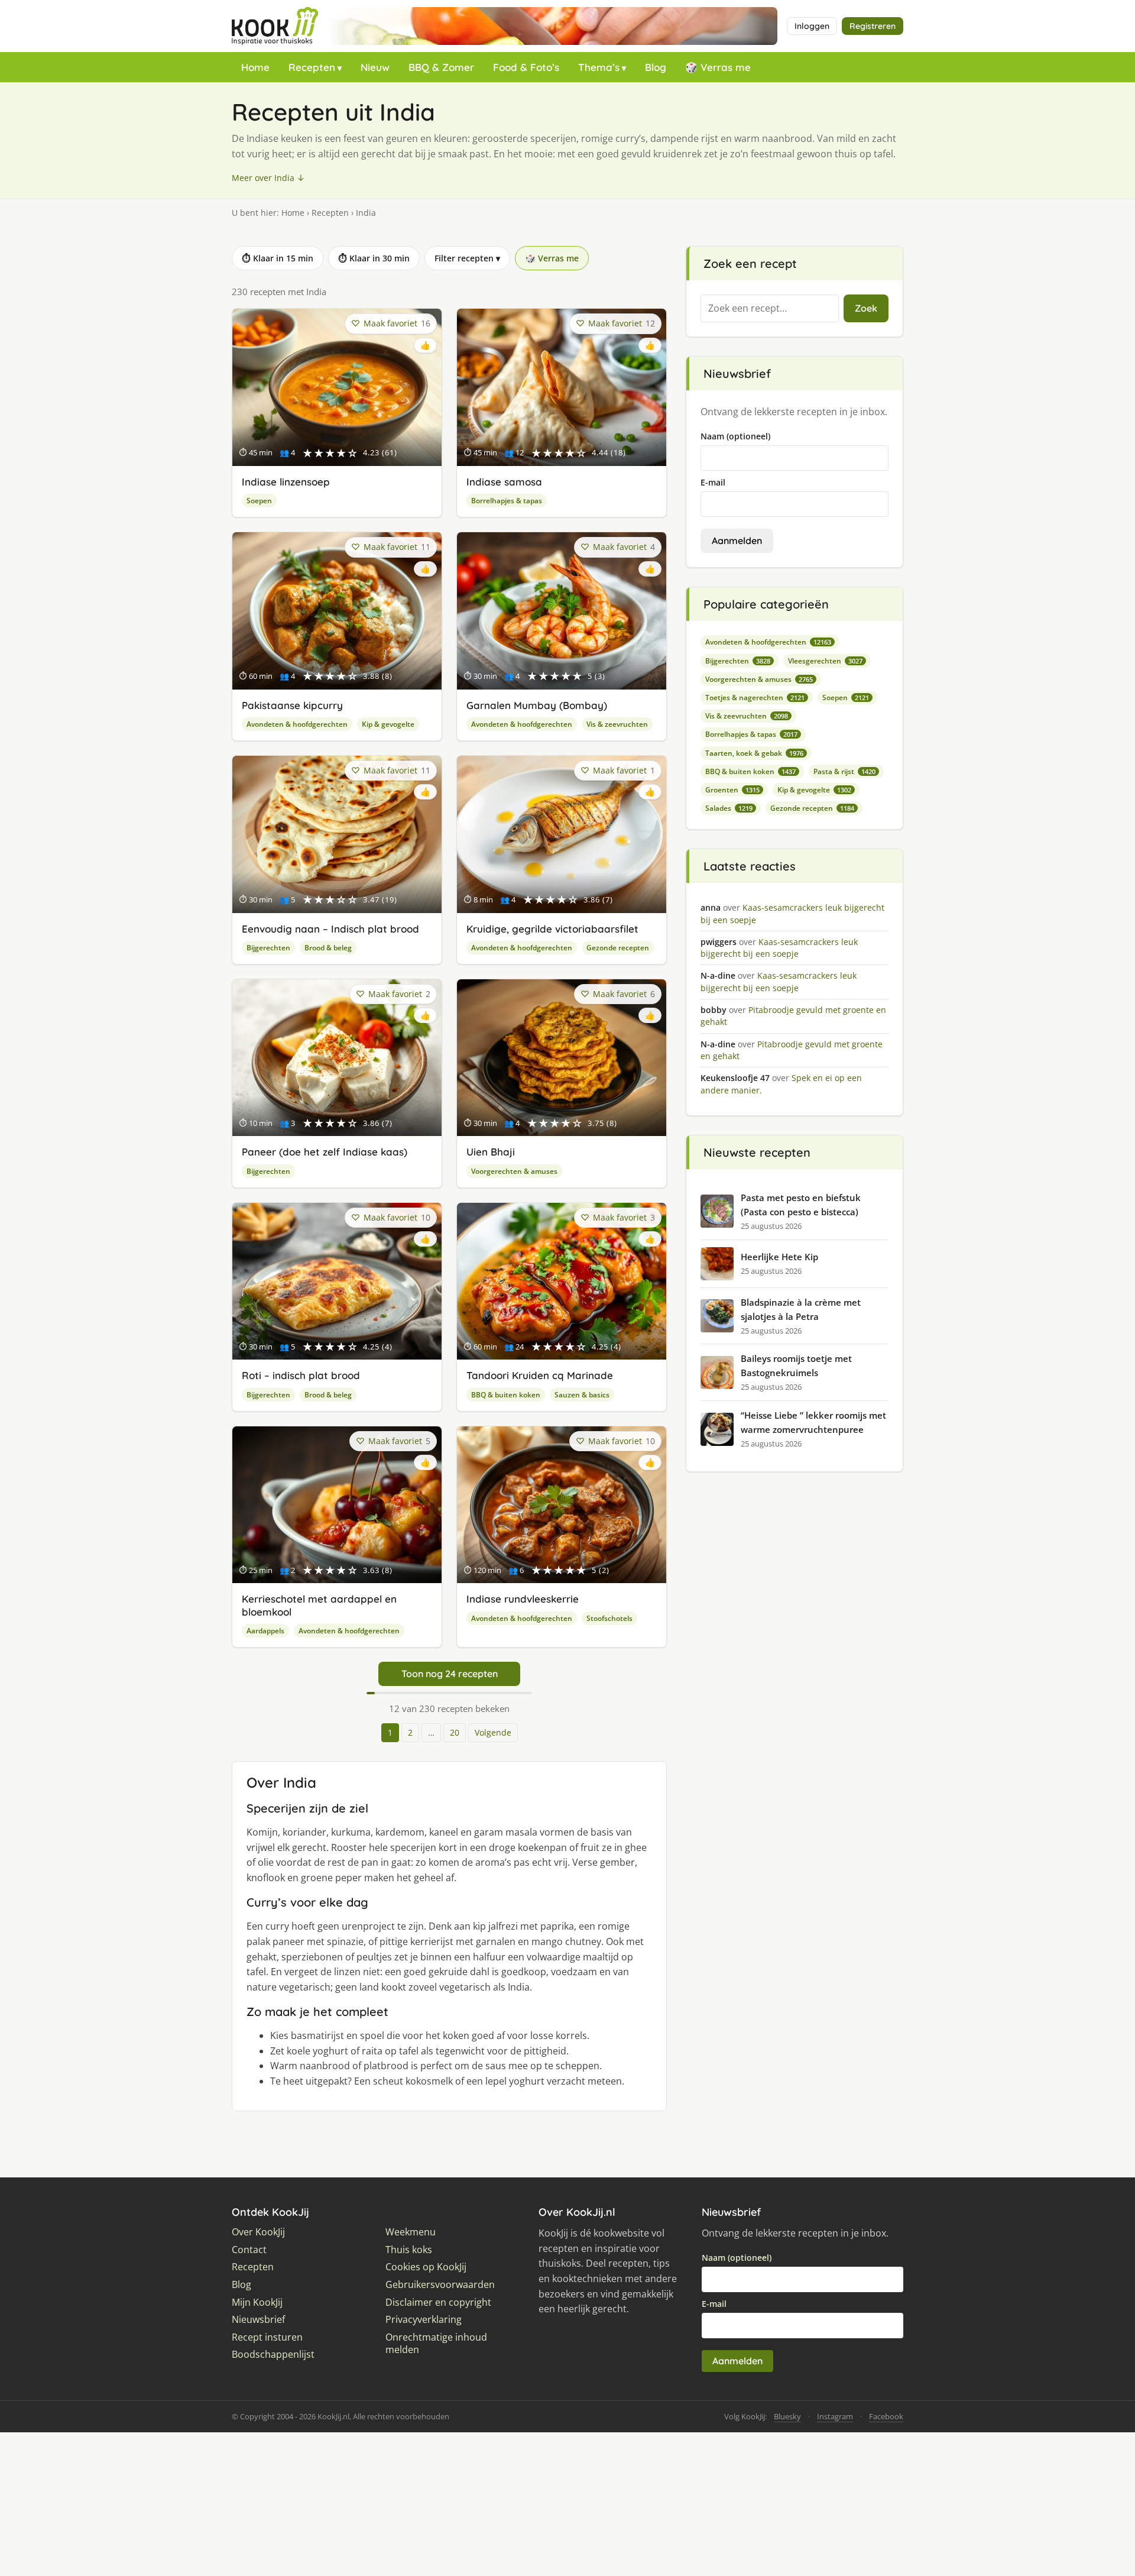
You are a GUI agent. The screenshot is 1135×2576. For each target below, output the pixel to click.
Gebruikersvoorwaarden (440, 2285)
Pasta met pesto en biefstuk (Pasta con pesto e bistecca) (801, 1205)
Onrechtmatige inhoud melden (436, 2344)
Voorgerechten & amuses (514, 1171)
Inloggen (812, 26)
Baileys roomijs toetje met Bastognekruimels (796, 1365)
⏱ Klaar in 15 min (278, 258)
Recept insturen (267, 2337)
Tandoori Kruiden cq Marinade (540, 1375)
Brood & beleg (328, 948)
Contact (249, 2250)
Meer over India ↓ (268, 178)
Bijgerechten (268, 948)
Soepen (259, 501)
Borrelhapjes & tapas (507, 501)
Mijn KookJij (257, 2302)
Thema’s (599, 67)
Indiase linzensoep (286, 482)
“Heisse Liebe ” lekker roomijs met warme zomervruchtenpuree (813, 1422)
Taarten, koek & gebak (754, 753)
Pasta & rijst (844, 771)
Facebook (886, 2416)
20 (455, 1732)
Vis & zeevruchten (617, 724)
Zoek (866, 308)
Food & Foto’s (526, 67)
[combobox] (770, 309)
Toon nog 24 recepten (450, 1674)
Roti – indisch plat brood (301, 1375)
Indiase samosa (504, 482)
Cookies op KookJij (426, 2267)
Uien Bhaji (491, 1152)
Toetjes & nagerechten (755, 698)
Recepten (312, 67)
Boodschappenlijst (273, 2355)
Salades (729, 808)
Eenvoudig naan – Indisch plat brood (330, 929)
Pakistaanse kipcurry (292, 705)
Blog (656, 67)
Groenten (732, 790)
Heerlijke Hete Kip (779, 1257)
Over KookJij (258, 2232)
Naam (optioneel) (735, 436)
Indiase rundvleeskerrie (523, 1599)
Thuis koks (409, 2250)
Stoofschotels (609, 1618)
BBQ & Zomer (441, 67)
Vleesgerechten (825, 661)
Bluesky (787, 2416)
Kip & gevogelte (388, 724)
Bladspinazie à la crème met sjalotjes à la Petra (801, 1309)
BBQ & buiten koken (506, 1395)
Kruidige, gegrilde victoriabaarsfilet (552, 929)
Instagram (835, 2416)
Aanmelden (737, 541)
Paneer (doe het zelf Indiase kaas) (325, 1152)
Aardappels (265, 1631)
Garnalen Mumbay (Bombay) (537, 705)
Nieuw (375, 67)
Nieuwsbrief (258, 2320)
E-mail (713, 482)
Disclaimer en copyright (438, 2302)
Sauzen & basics (582, 1395)
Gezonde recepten (618, 948)
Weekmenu (411, 2232)
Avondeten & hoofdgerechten (297, 724)
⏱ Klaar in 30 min (374, 258)
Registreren (873, 26)
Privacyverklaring (424, 2320)
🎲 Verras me (718, 67)
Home (255, 67)
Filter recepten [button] (467, 258)
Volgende (493, 1732)
